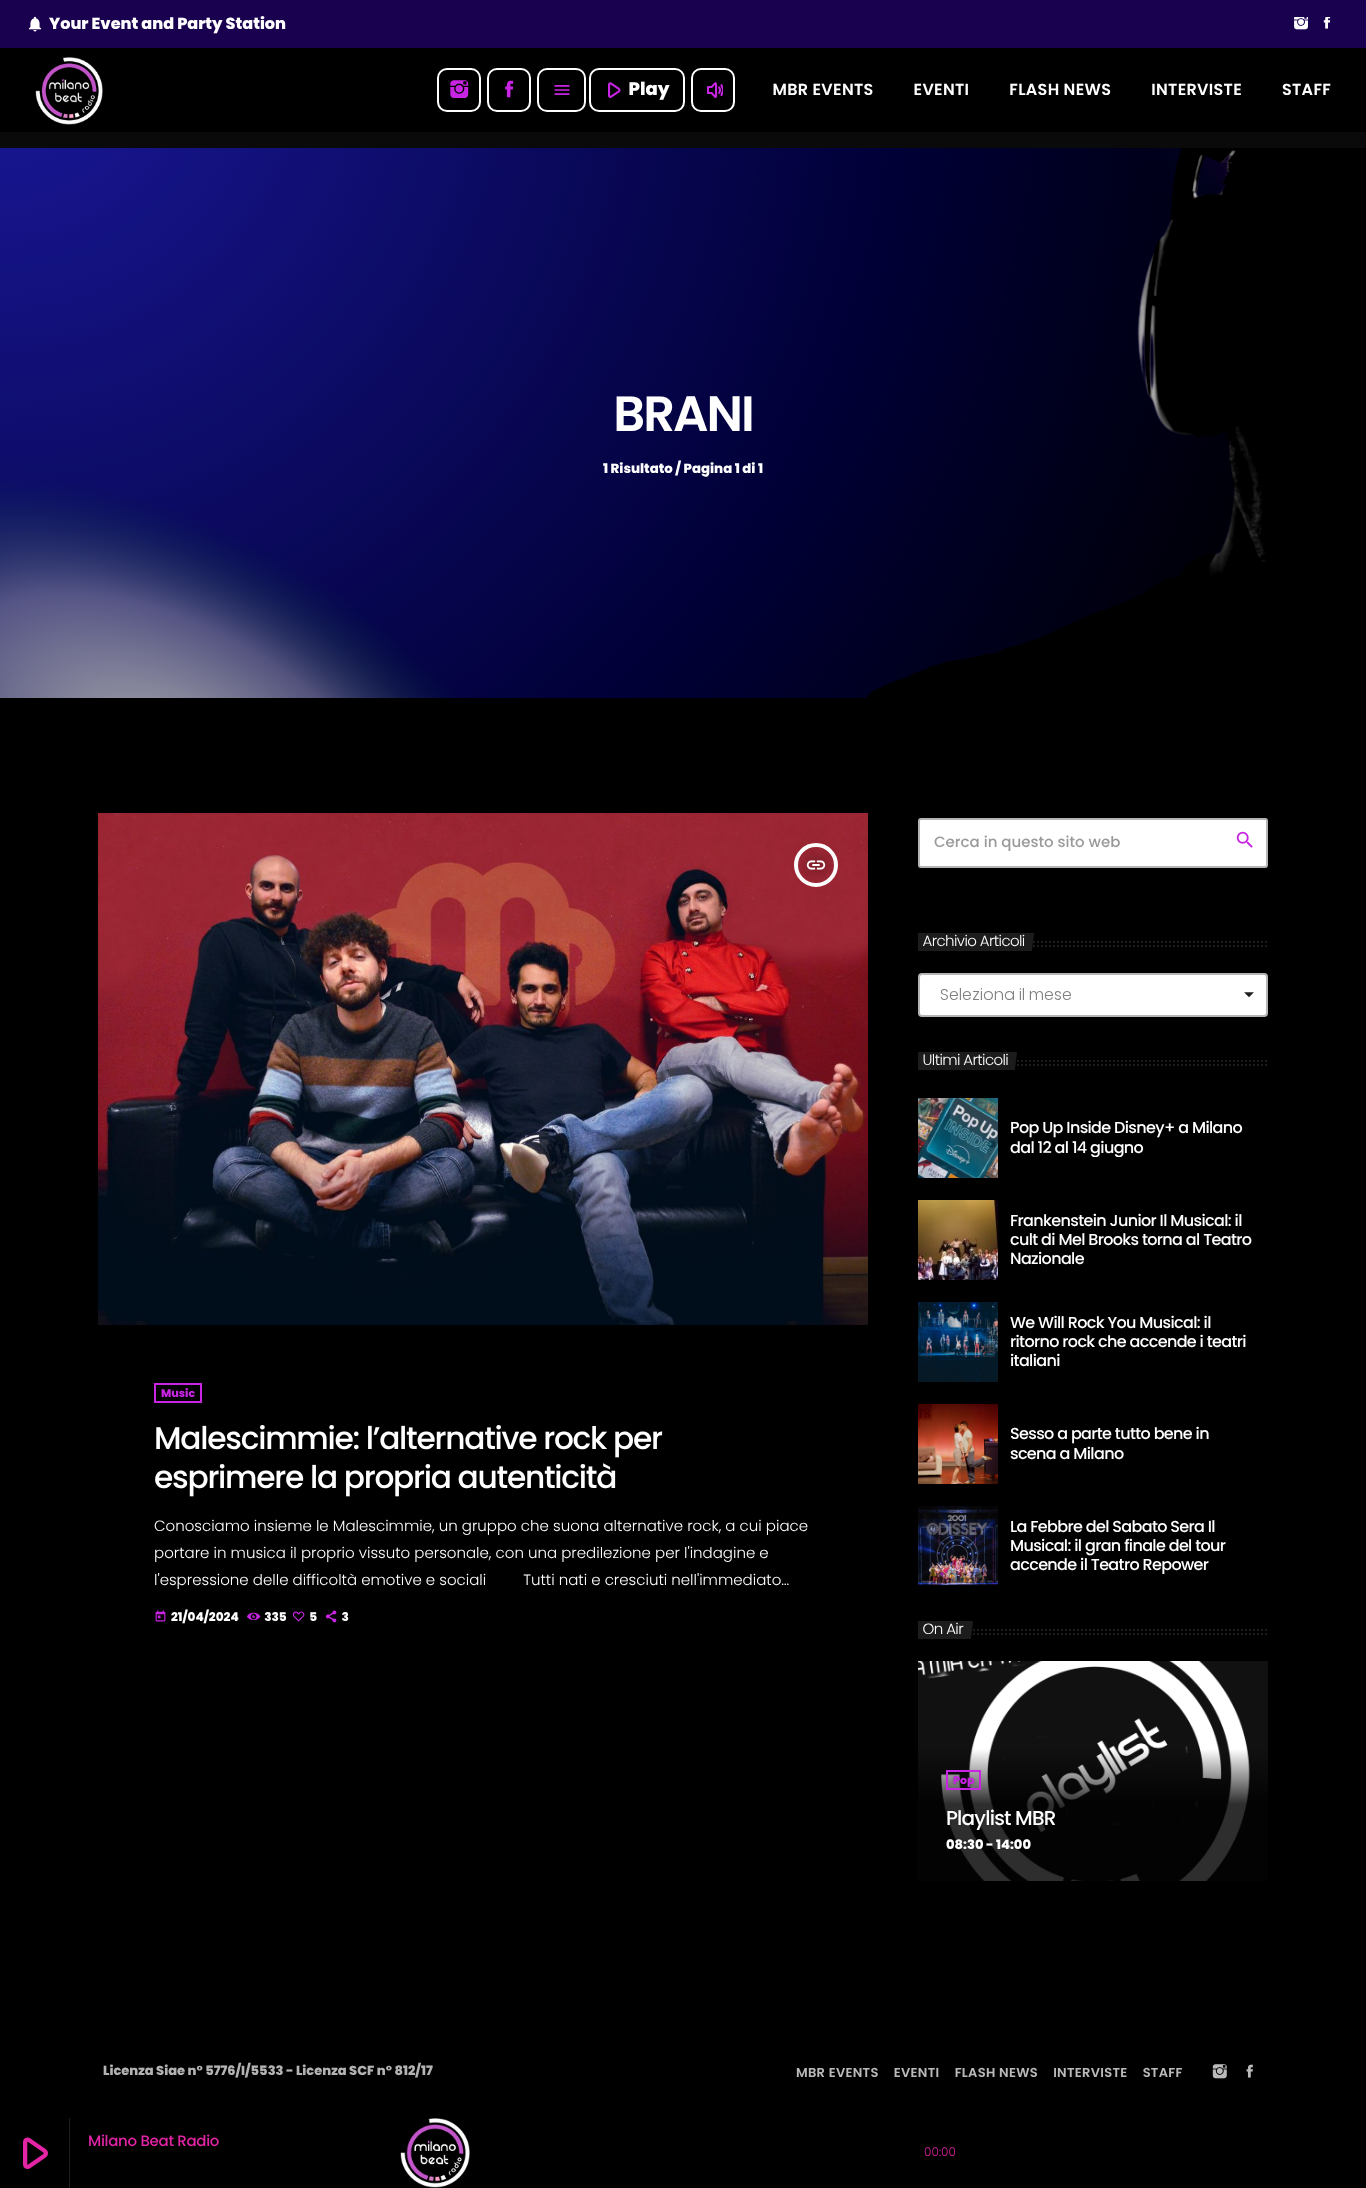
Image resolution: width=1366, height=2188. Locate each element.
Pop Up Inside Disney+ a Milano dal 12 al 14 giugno (1126, 1137)
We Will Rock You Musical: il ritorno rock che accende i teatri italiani (1128, 1341)
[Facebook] (1327, 24)
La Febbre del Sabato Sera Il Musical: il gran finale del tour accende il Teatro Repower (1117, 1545)
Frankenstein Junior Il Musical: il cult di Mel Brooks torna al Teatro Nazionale (1130, 1239)
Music (178, 1393)
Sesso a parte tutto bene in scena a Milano (1109, 1443)
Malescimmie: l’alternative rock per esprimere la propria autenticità (408, 1457)
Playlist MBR (1001, 1818)
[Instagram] (1301, 24)
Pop (963, 1780)
